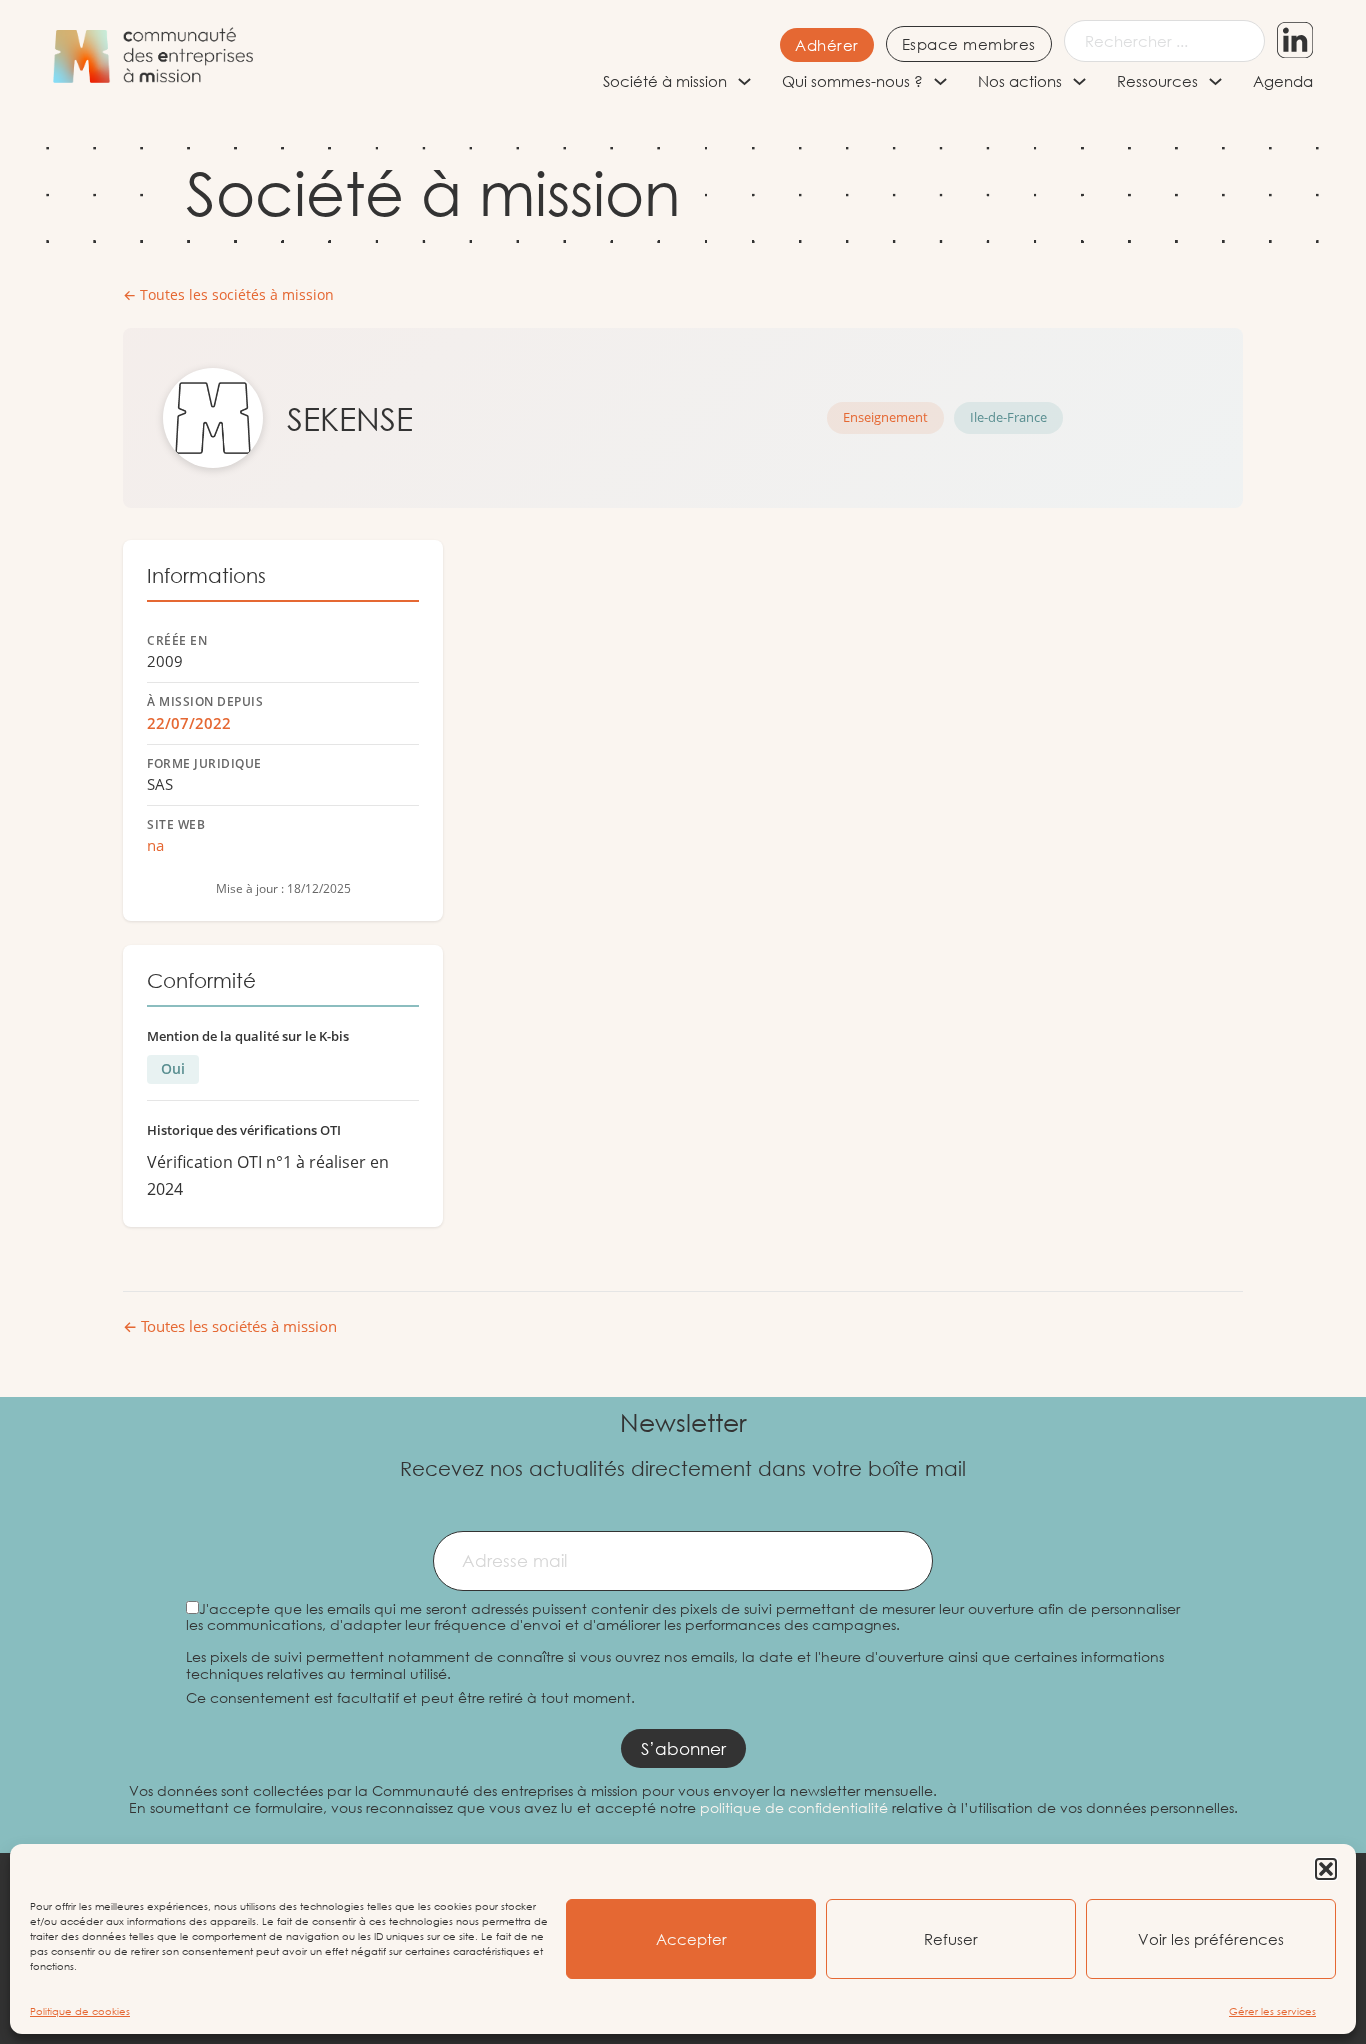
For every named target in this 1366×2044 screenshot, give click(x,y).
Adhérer (827, 45)
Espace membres (969, 44)
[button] (1326, 1869)
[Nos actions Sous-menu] (1079, 81)
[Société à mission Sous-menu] (744, 81)
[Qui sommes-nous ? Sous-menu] (940, 81)
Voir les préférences (1211, 1939)
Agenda (1283, 81)
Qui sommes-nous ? (852, 81)
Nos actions (1020, 81)
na (155, 845)
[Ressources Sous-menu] (1215, 81)
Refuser (951, 1939)
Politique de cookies (80, 2011)
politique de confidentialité (794, 1807)
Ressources (1157, 81)
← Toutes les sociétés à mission (228, 295)
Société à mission (665, 81)
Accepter (691, 1939)
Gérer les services (1272, 2011)
